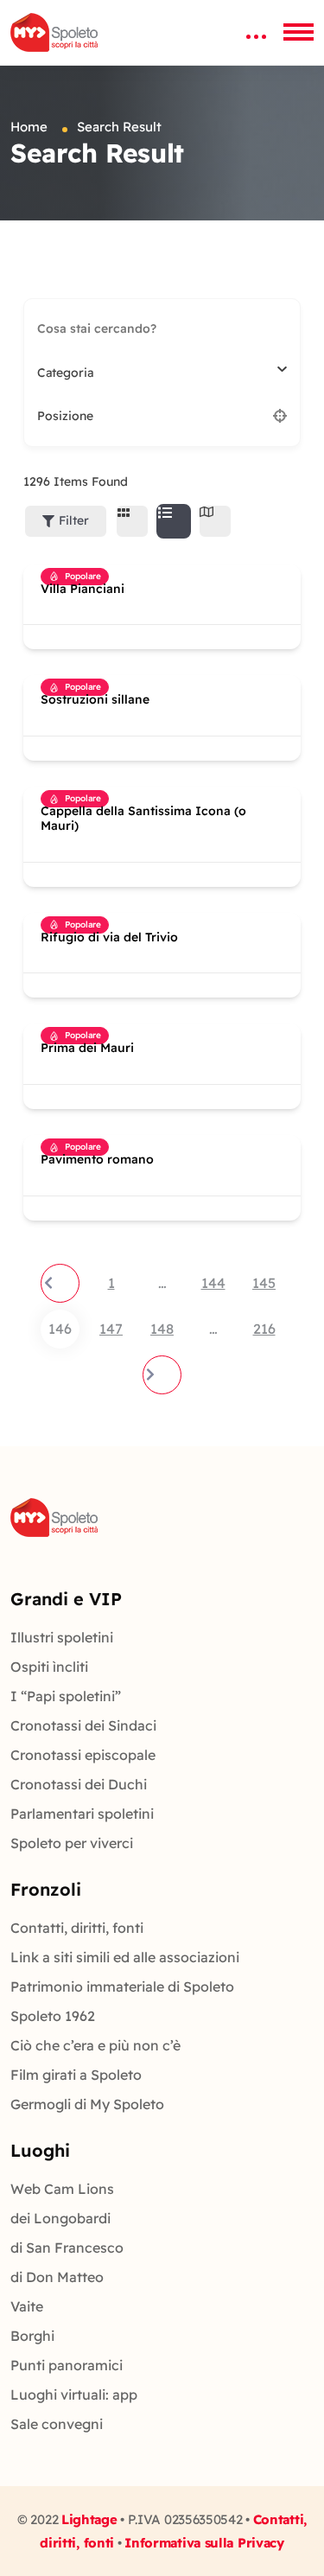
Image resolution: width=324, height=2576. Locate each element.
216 (264, 1329)
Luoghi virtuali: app (74, 2394)
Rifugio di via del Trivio (109, 937)
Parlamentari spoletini (82, 1814)
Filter (74, 520)
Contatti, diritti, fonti (77, 1928)
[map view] (215, 521)
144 (213, 1283)
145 (264, 1283)
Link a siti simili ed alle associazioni (125, 1957)
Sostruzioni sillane (95, 700)
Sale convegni (57, 2424)
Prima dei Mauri (87, 1048)
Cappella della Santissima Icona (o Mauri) (143, 819)
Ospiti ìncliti (49, 1667)
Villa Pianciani (83, 589)
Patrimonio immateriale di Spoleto (122, 1986)
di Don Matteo (57, 2277)
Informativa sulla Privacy (204, 2543)
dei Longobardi (60, 2218)
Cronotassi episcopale (83, 1755)
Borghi (32, 2336)
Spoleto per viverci (72, 1843)
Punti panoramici (67, 2365)
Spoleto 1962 (53, 2016)
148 (162, 1329)
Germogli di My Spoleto (87, 2104)
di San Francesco (67, 2248)
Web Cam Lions (62, 2189)
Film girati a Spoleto (76, 2075)
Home (29, 127)
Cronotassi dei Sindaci (83, 1725)
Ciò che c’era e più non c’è (95, 2045)
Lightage (89, 2519)
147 (111, 1329)
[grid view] (132, 521)
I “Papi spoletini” (66, 1696)
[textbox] (65, 373)
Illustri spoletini (62, 1637)
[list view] (174, 521)
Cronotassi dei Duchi (79, 1784)
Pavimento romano (97, 1160)
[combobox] (156, 373)
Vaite (27, 2306)
